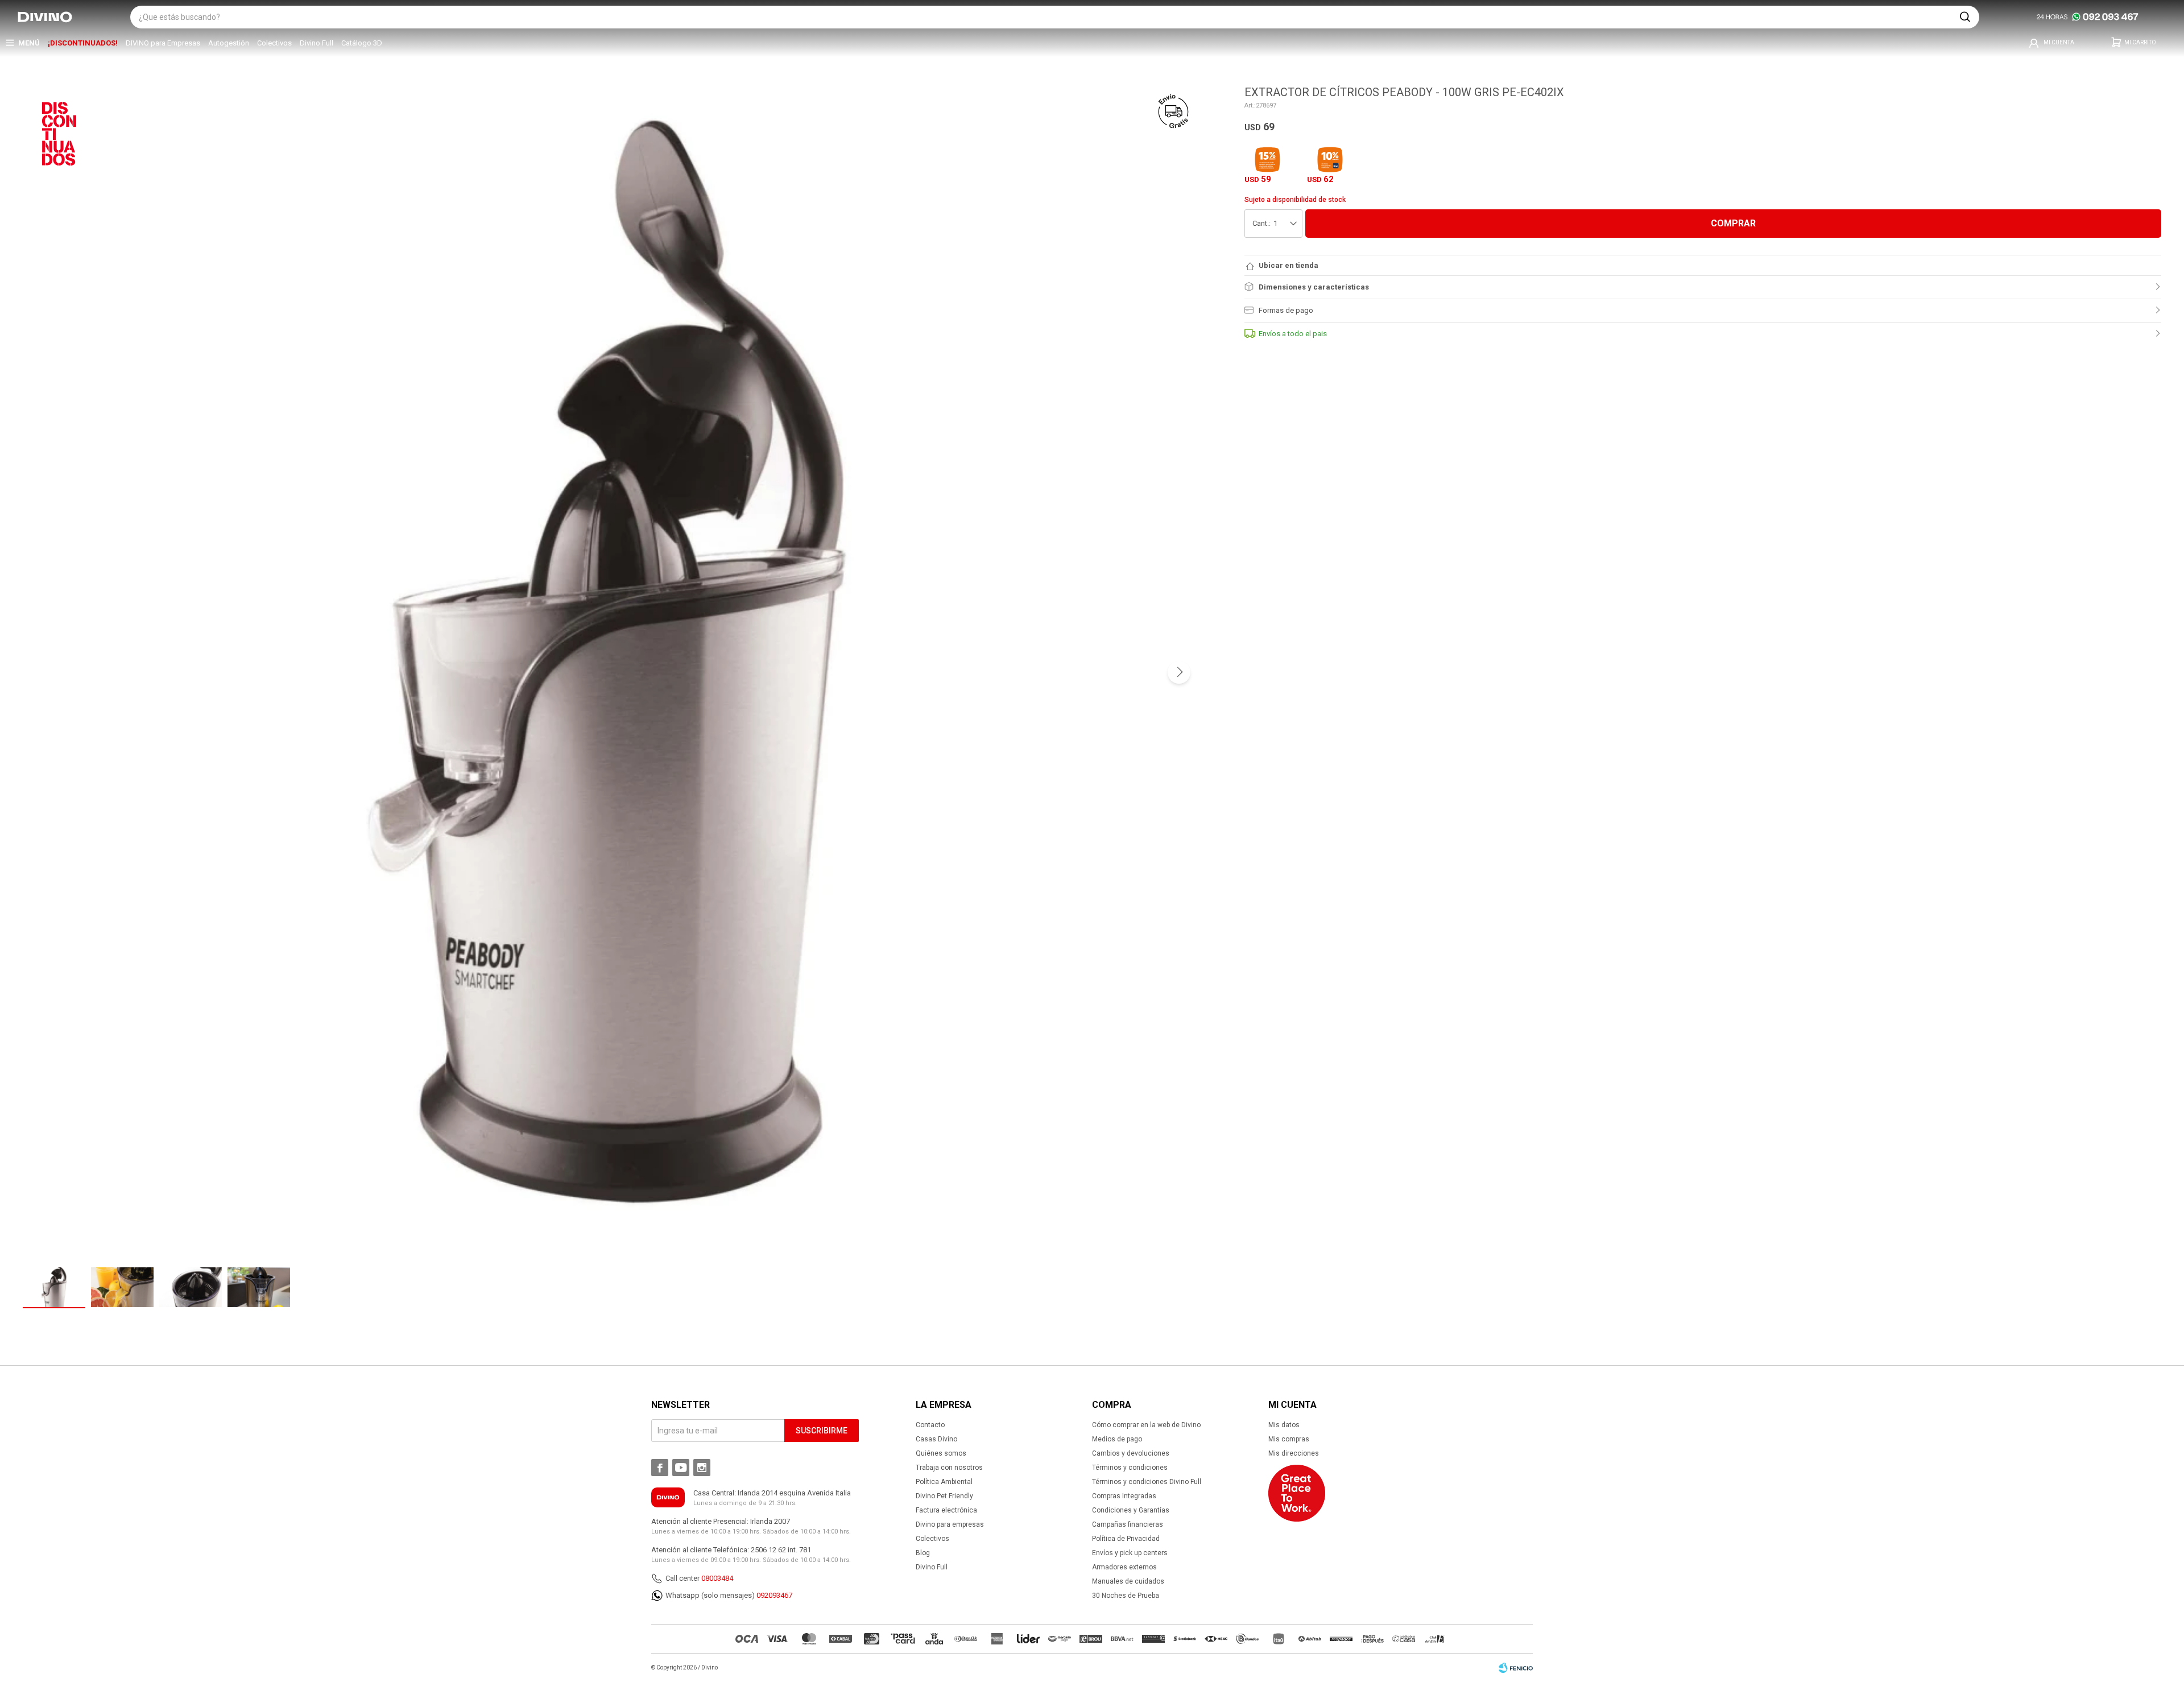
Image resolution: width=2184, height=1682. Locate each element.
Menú (29, 43)
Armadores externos (1124, 1567)
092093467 (774, 1595)
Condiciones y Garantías (1131, 1510)
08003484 (717, 1578)
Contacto (930, 1425)
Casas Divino (936, 1439)
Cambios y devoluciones (1131, 1453)
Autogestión (229, 43)
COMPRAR (1733, 223)
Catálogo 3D (362, 43)
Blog (923, 1553)
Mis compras (1289, 1439)
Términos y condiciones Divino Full (1147, 1482)
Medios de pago (1117, 1439)
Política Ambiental (944, 1482)
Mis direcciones (1294, 1453)
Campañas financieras (1128, 1524)
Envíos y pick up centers (1130, 1553)
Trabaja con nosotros (949, 1468)
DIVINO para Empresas (163, 43)
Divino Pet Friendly (944, 1496)
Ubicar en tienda (1289, 265)
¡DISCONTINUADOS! (83, 43)
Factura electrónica (946, 1510)
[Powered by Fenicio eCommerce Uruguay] (1516, 1668)
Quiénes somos (941, 1453)
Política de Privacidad (1126, 1539)
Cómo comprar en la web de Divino (1146, 1425)
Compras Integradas (1124, 1496)
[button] (1965, 17)
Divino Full (317, 43)
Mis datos (1284, 1425)
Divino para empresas (950, 1524)
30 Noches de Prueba (1126, 1596)
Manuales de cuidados (1128, 1581)
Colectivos (274, 43)
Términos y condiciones (1130, 1468)
